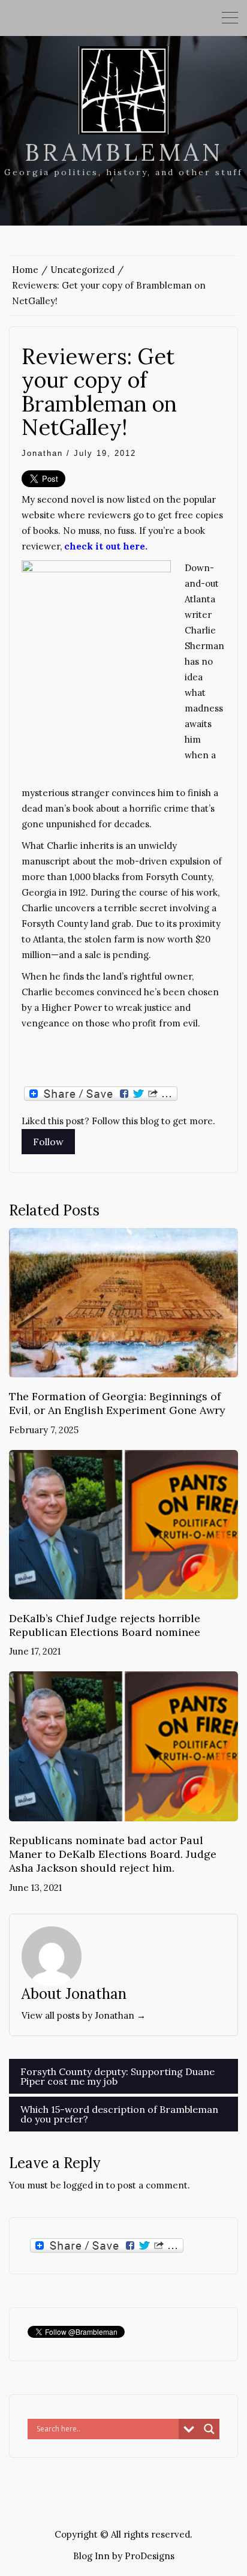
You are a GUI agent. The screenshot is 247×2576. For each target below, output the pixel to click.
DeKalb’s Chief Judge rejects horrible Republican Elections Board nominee (105, 1625)
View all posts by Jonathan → (84, 2015)
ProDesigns (150, 2556)
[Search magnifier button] (209, 2429)
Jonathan (42, 453)
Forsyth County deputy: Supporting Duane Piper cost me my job (118, 2076)
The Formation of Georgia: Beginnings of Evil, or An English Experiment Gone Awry (117, 1403)
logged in (84, 2185)
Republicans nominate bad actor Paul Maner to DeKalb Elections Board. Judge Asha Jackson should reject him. (113, 1854)
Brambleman (124, 152)
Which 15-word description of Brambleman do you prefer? (119, 2114)
